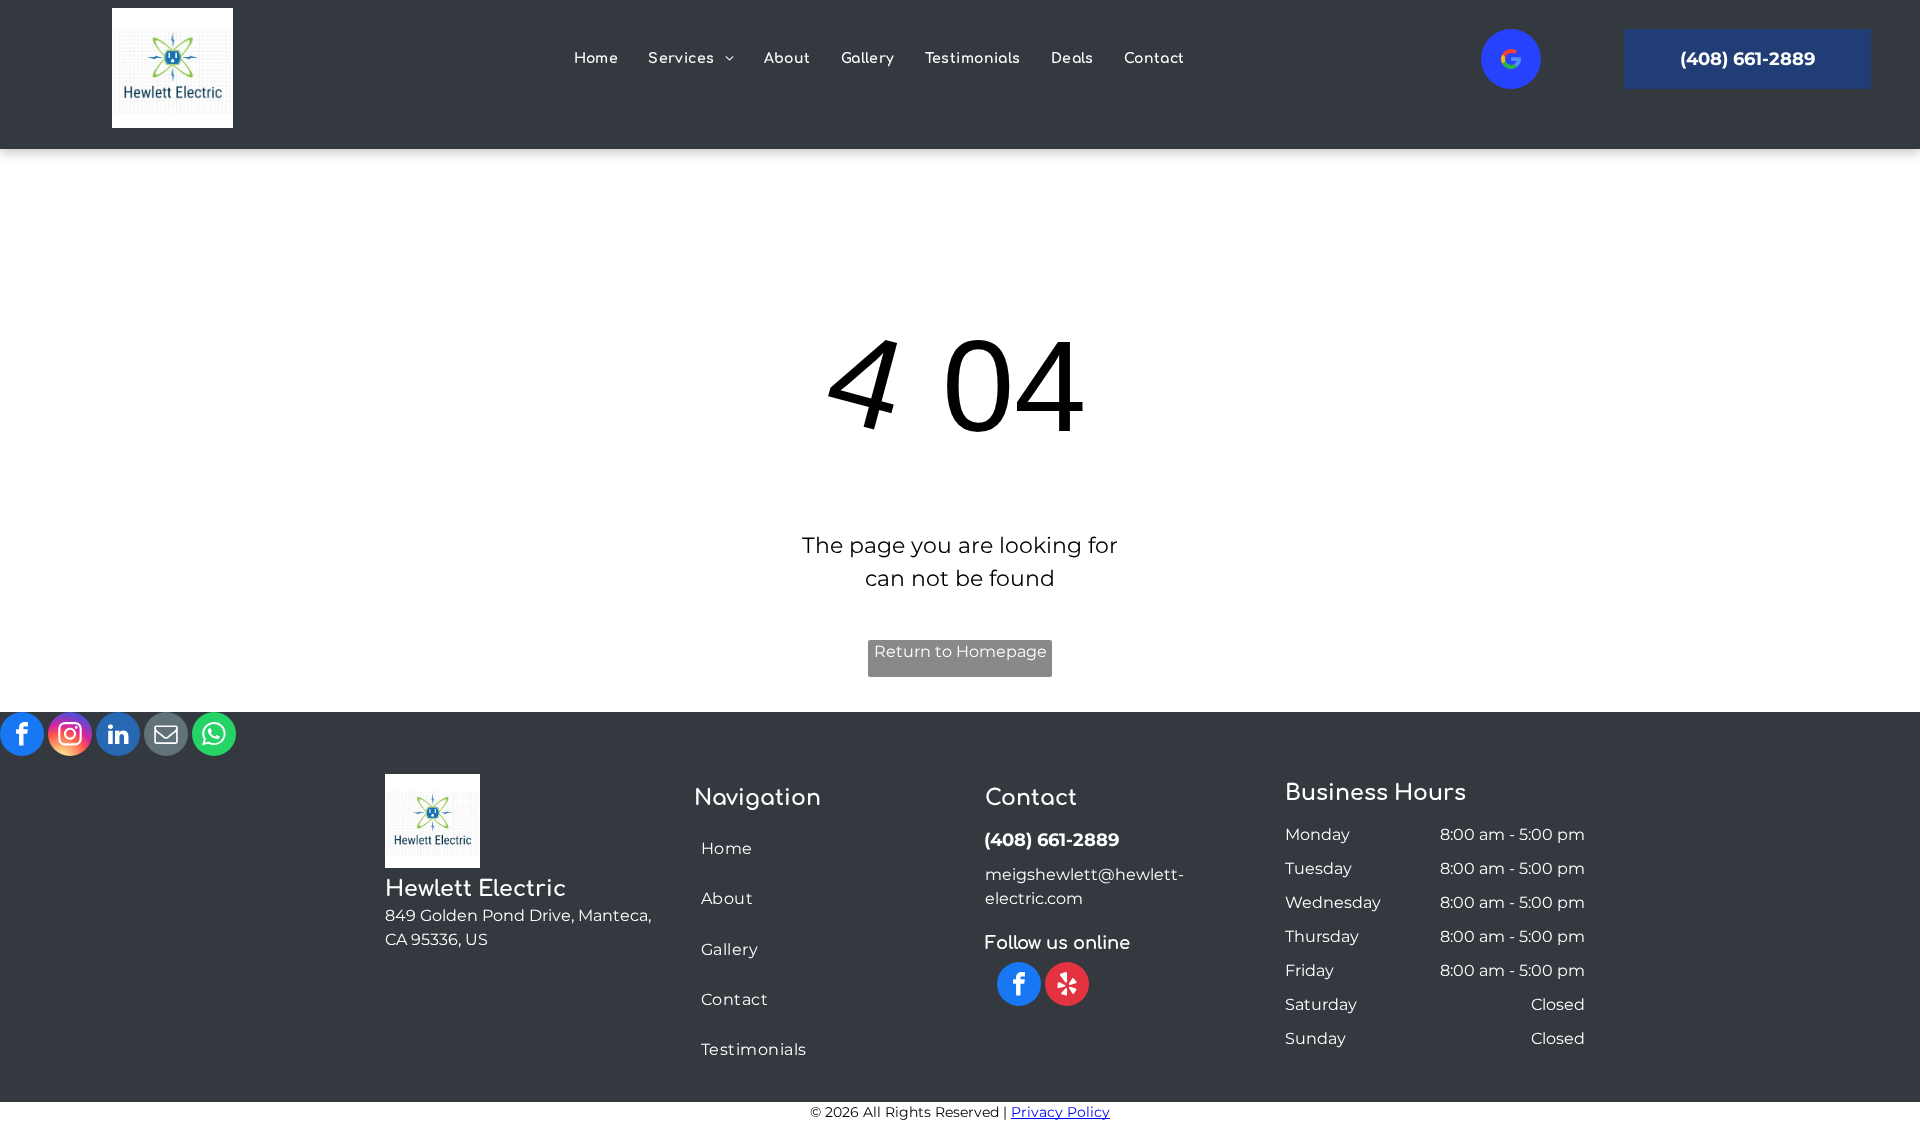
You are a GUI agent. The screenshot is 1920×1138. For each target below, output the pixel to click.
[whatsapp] (214, 736)
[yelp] (1067, 986)
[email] (166, 736)
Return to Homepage (960, 651)
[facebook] (22, 736)
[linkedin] (118, 736)
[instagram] (70, 736)
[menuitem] (596, 58)
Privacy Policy (1060, 1112)
